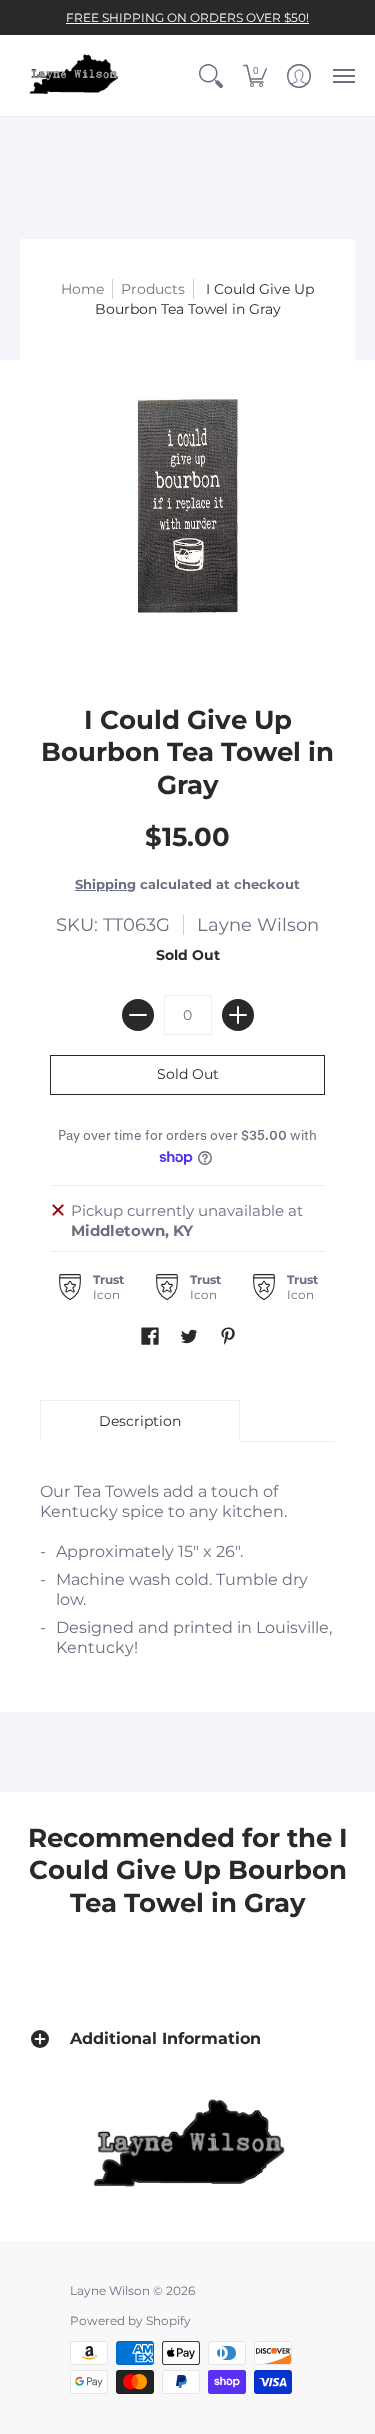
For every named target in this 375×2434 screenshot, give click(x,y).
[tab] (140, 1421)
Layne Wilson (258, 925)
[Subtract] (138, 1015)
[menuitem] (211, 75)
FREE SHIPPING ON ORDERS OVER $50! (187, 17)
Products (153, 289)
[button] (211, 75)
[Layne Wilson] (75, 75)
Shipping (105, 884)
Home (82, 289)
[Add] (238, 1015)
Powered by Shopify (130, 2320)
